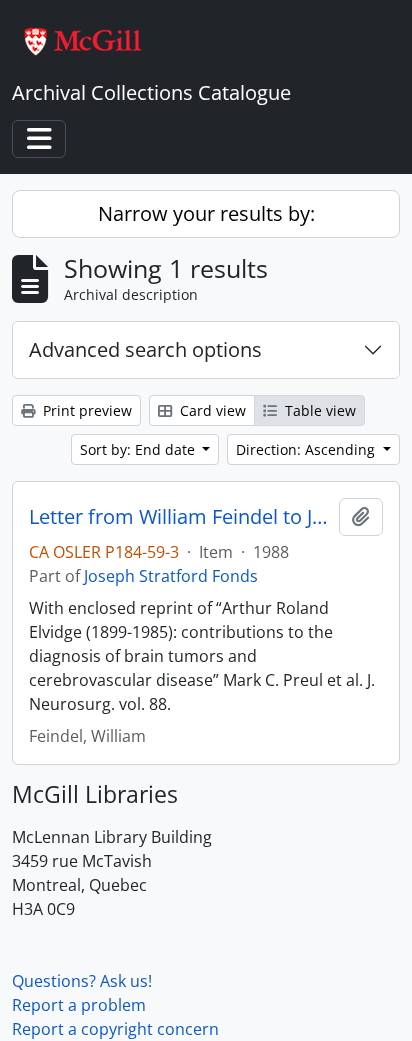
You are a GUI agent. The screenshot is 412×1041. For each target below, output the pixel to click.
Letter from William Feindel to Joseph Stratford (180, 517)
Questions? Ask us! (82, 981)
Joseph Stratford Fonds (171, 576)
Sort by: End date (139, 449)
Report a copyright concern (115, 1029)
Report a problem (79, 1005)
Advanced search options (145, 349)
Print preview (85, 410)
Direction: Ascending (307, 449)
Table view (318, 410)
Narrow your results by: (206, 213)
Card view (211, 410)
